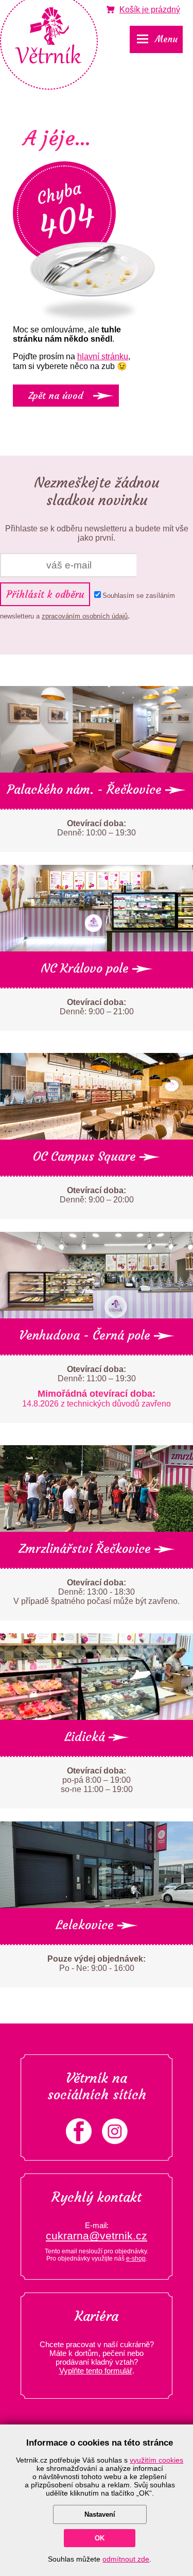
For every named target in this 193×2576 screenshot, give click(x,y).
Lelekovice (86, 1925)
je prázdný (150, 10)
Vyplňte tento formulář (96, 2371)
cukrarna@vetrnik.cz (97, 2236)
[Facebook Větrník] (79, 2141)
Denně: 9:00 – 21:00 (97, 1007)
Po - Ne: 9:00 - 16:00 (97, 1963)
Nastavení (100, 2514)
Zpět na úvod (56, 396)
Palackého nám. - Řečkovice (86, 790)
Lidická (86, 1737)
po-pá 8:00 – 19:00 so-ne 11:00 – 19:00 (97, 1780)
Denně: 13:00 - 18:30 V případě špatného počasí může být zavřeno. (97, 1592)
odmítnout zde (126, 2559)
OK (100, 2538)
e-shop (136, 2259)
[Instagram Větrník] (115, 2141)
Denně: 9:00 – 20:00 (97, 1195)
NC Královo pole (86, 968)
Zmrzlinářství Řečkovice (86, 1549)
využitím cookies (156, 2460)
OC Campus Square (86, 1157)
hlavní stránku (103, 356)
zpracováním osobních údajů (85, 616)
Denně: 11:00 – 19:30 (97, 1386)
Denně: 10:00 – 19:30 (97, 828)
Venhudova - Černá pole (86, 1335)
